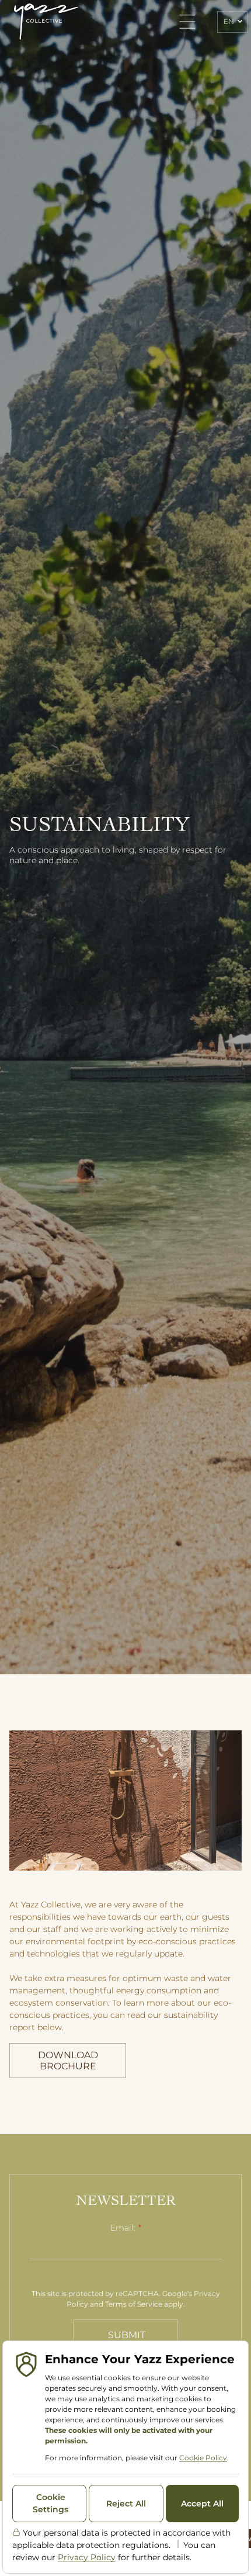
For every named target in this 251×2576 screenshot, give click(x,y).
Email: (123, 2228)
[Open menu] (187, 22)
